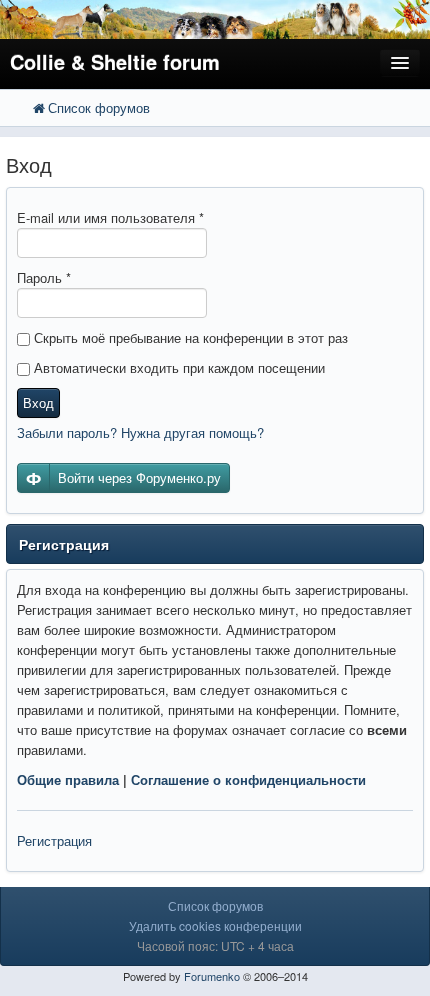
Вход (38, 402)
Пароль (44, 277)
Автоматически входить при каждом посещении (177, 367)
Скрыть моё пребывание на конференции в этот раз (189, 337)
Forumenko (212, 976)
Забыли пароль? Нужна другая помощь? (140, 432)
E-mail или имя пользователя (110, 217)
